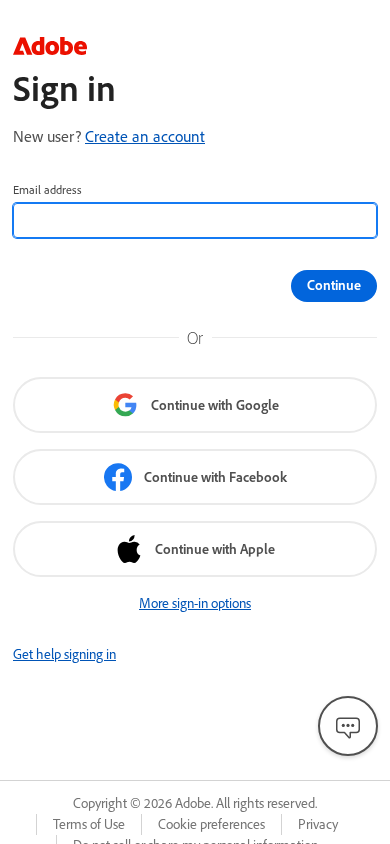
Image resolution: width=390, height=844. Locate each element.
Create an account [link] (145, 136)
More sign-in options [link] (195, 603)
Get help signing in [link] (64, 654)
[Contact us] (348, 726)
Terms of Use (89, 824)
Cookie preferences (211, 824)
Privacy (318, 824)
